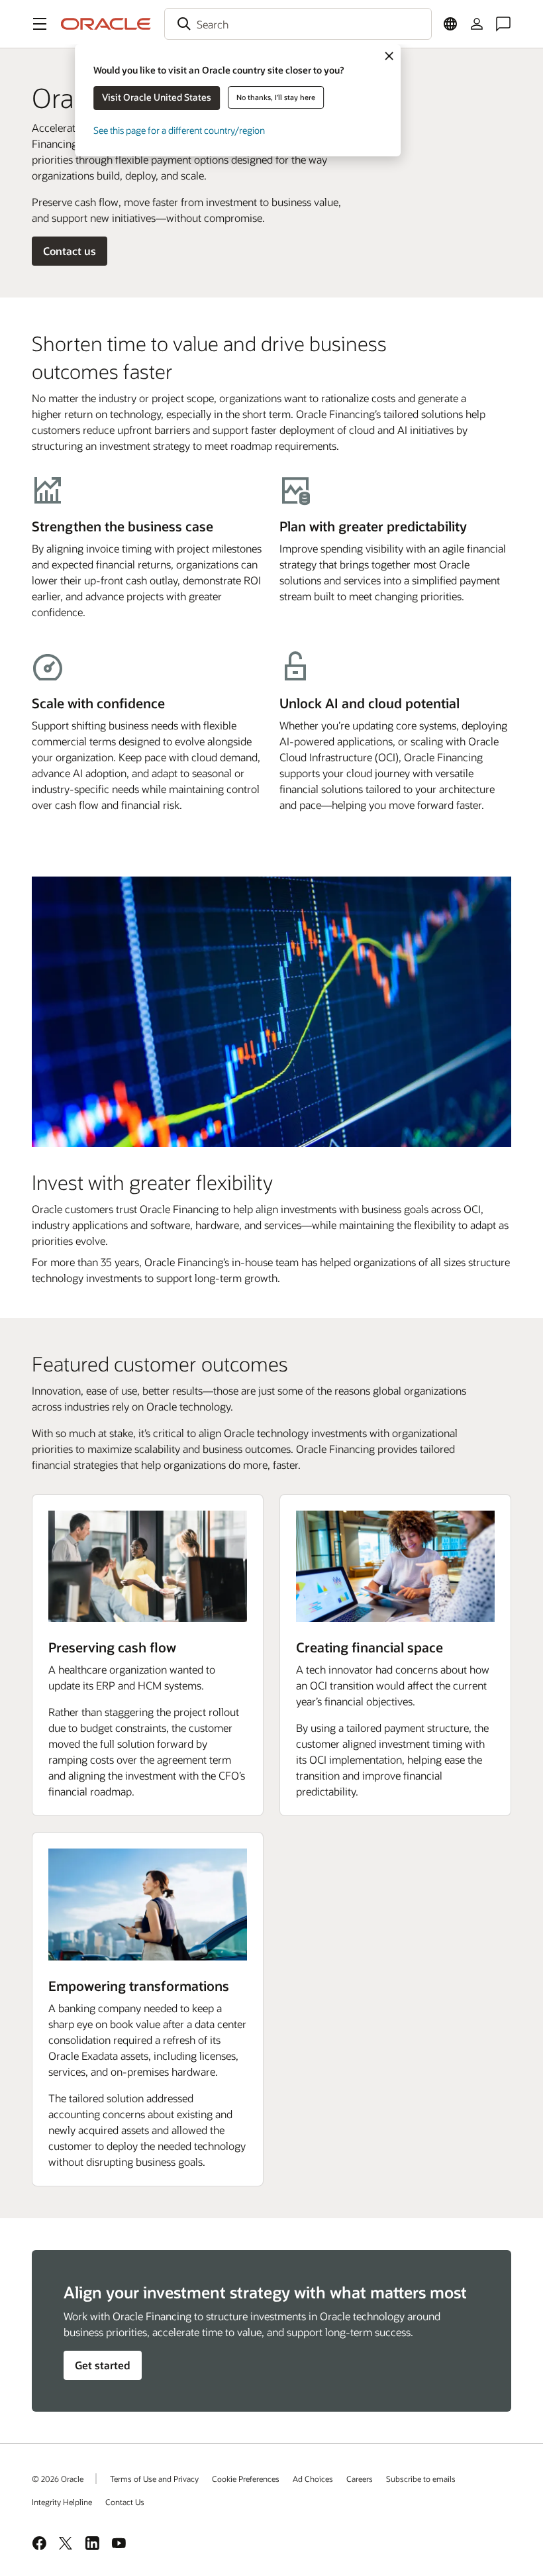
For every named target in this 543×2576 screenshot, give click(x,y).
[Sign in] (477, 24)
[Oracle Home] (106, 24)
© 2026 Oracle (58, 2479)
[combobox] (298, 24)
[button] (40, 24)
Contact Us (125, 2502)
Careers (360, 2479)
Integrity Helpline (62, 2502)
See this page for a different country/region (179, 130)
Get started (103, 2365)
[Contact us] (503, 24)
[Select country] (450, 24)
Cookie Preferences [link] (246, 2479)
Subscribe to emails (421, 2479)
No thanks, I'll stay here (276, 97)
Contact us (70, 251)
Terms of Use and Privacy (154, 2479)
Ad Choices (313, 2479)
